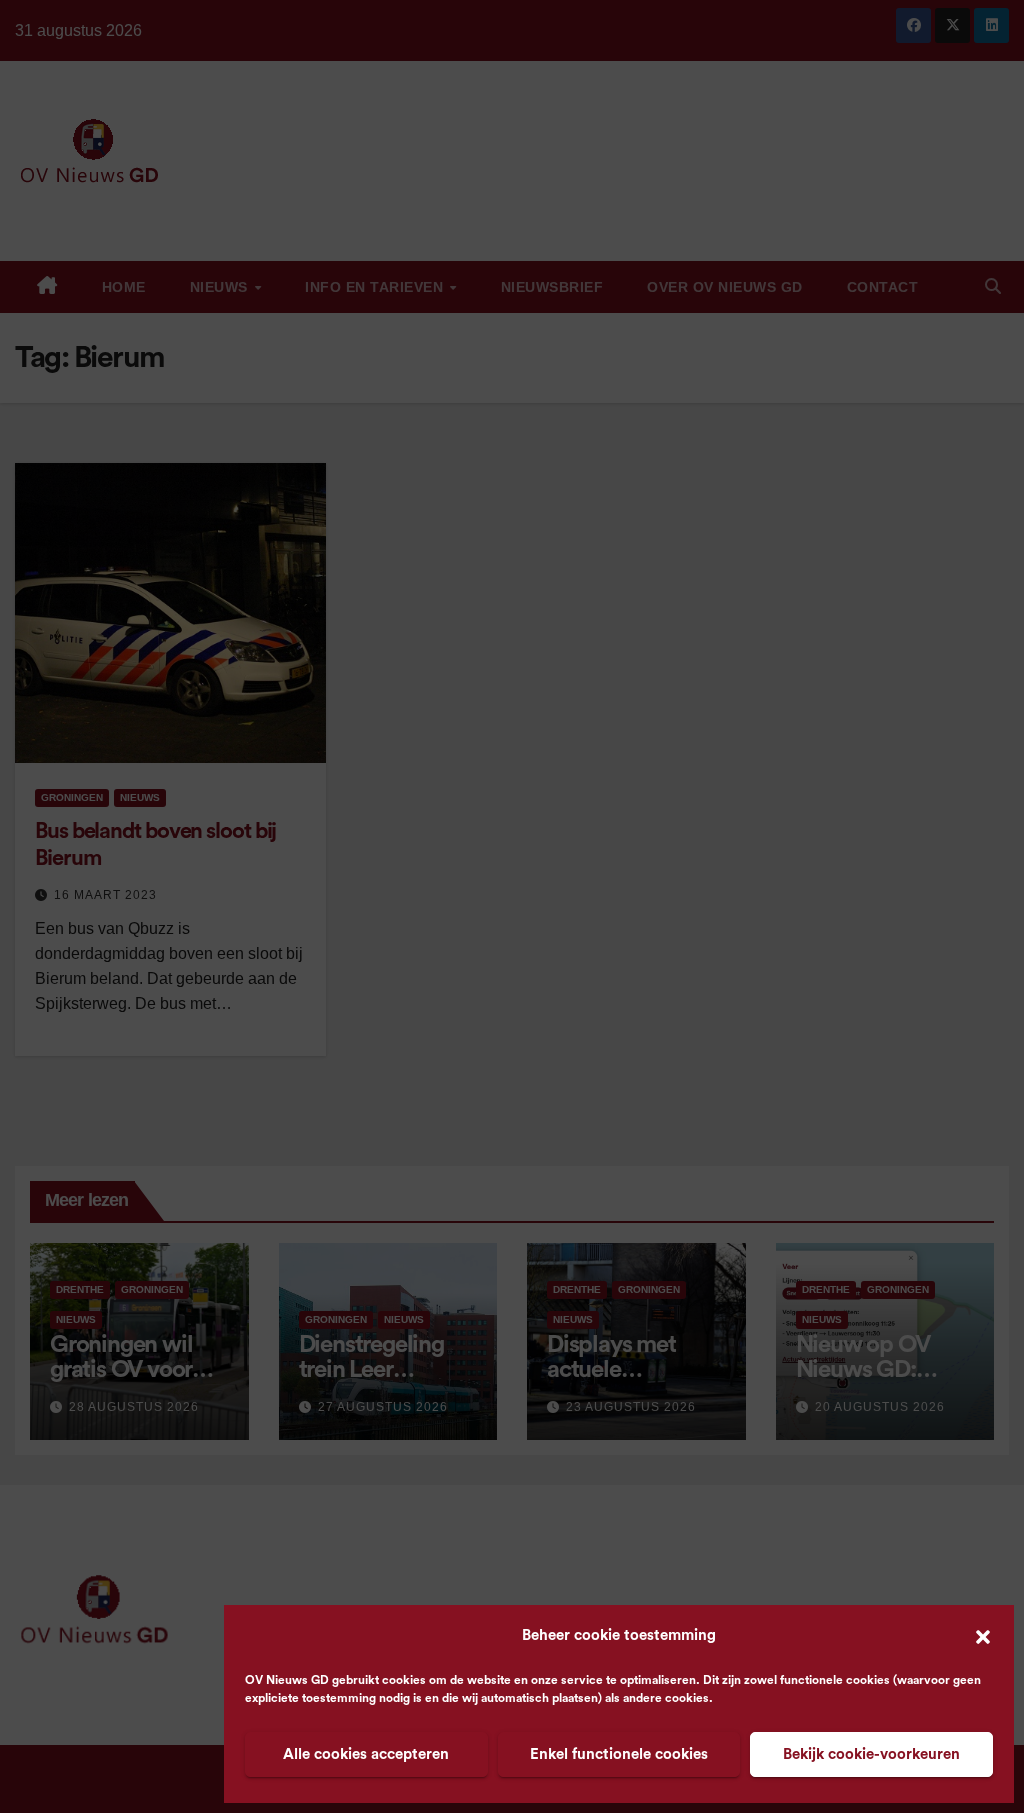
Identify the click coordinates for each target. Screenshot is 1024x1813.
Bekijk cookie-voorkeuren (871, 1754)
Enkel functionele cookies (619, 1754)
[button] (983, 1636)
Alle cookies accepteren (366, 1754)
